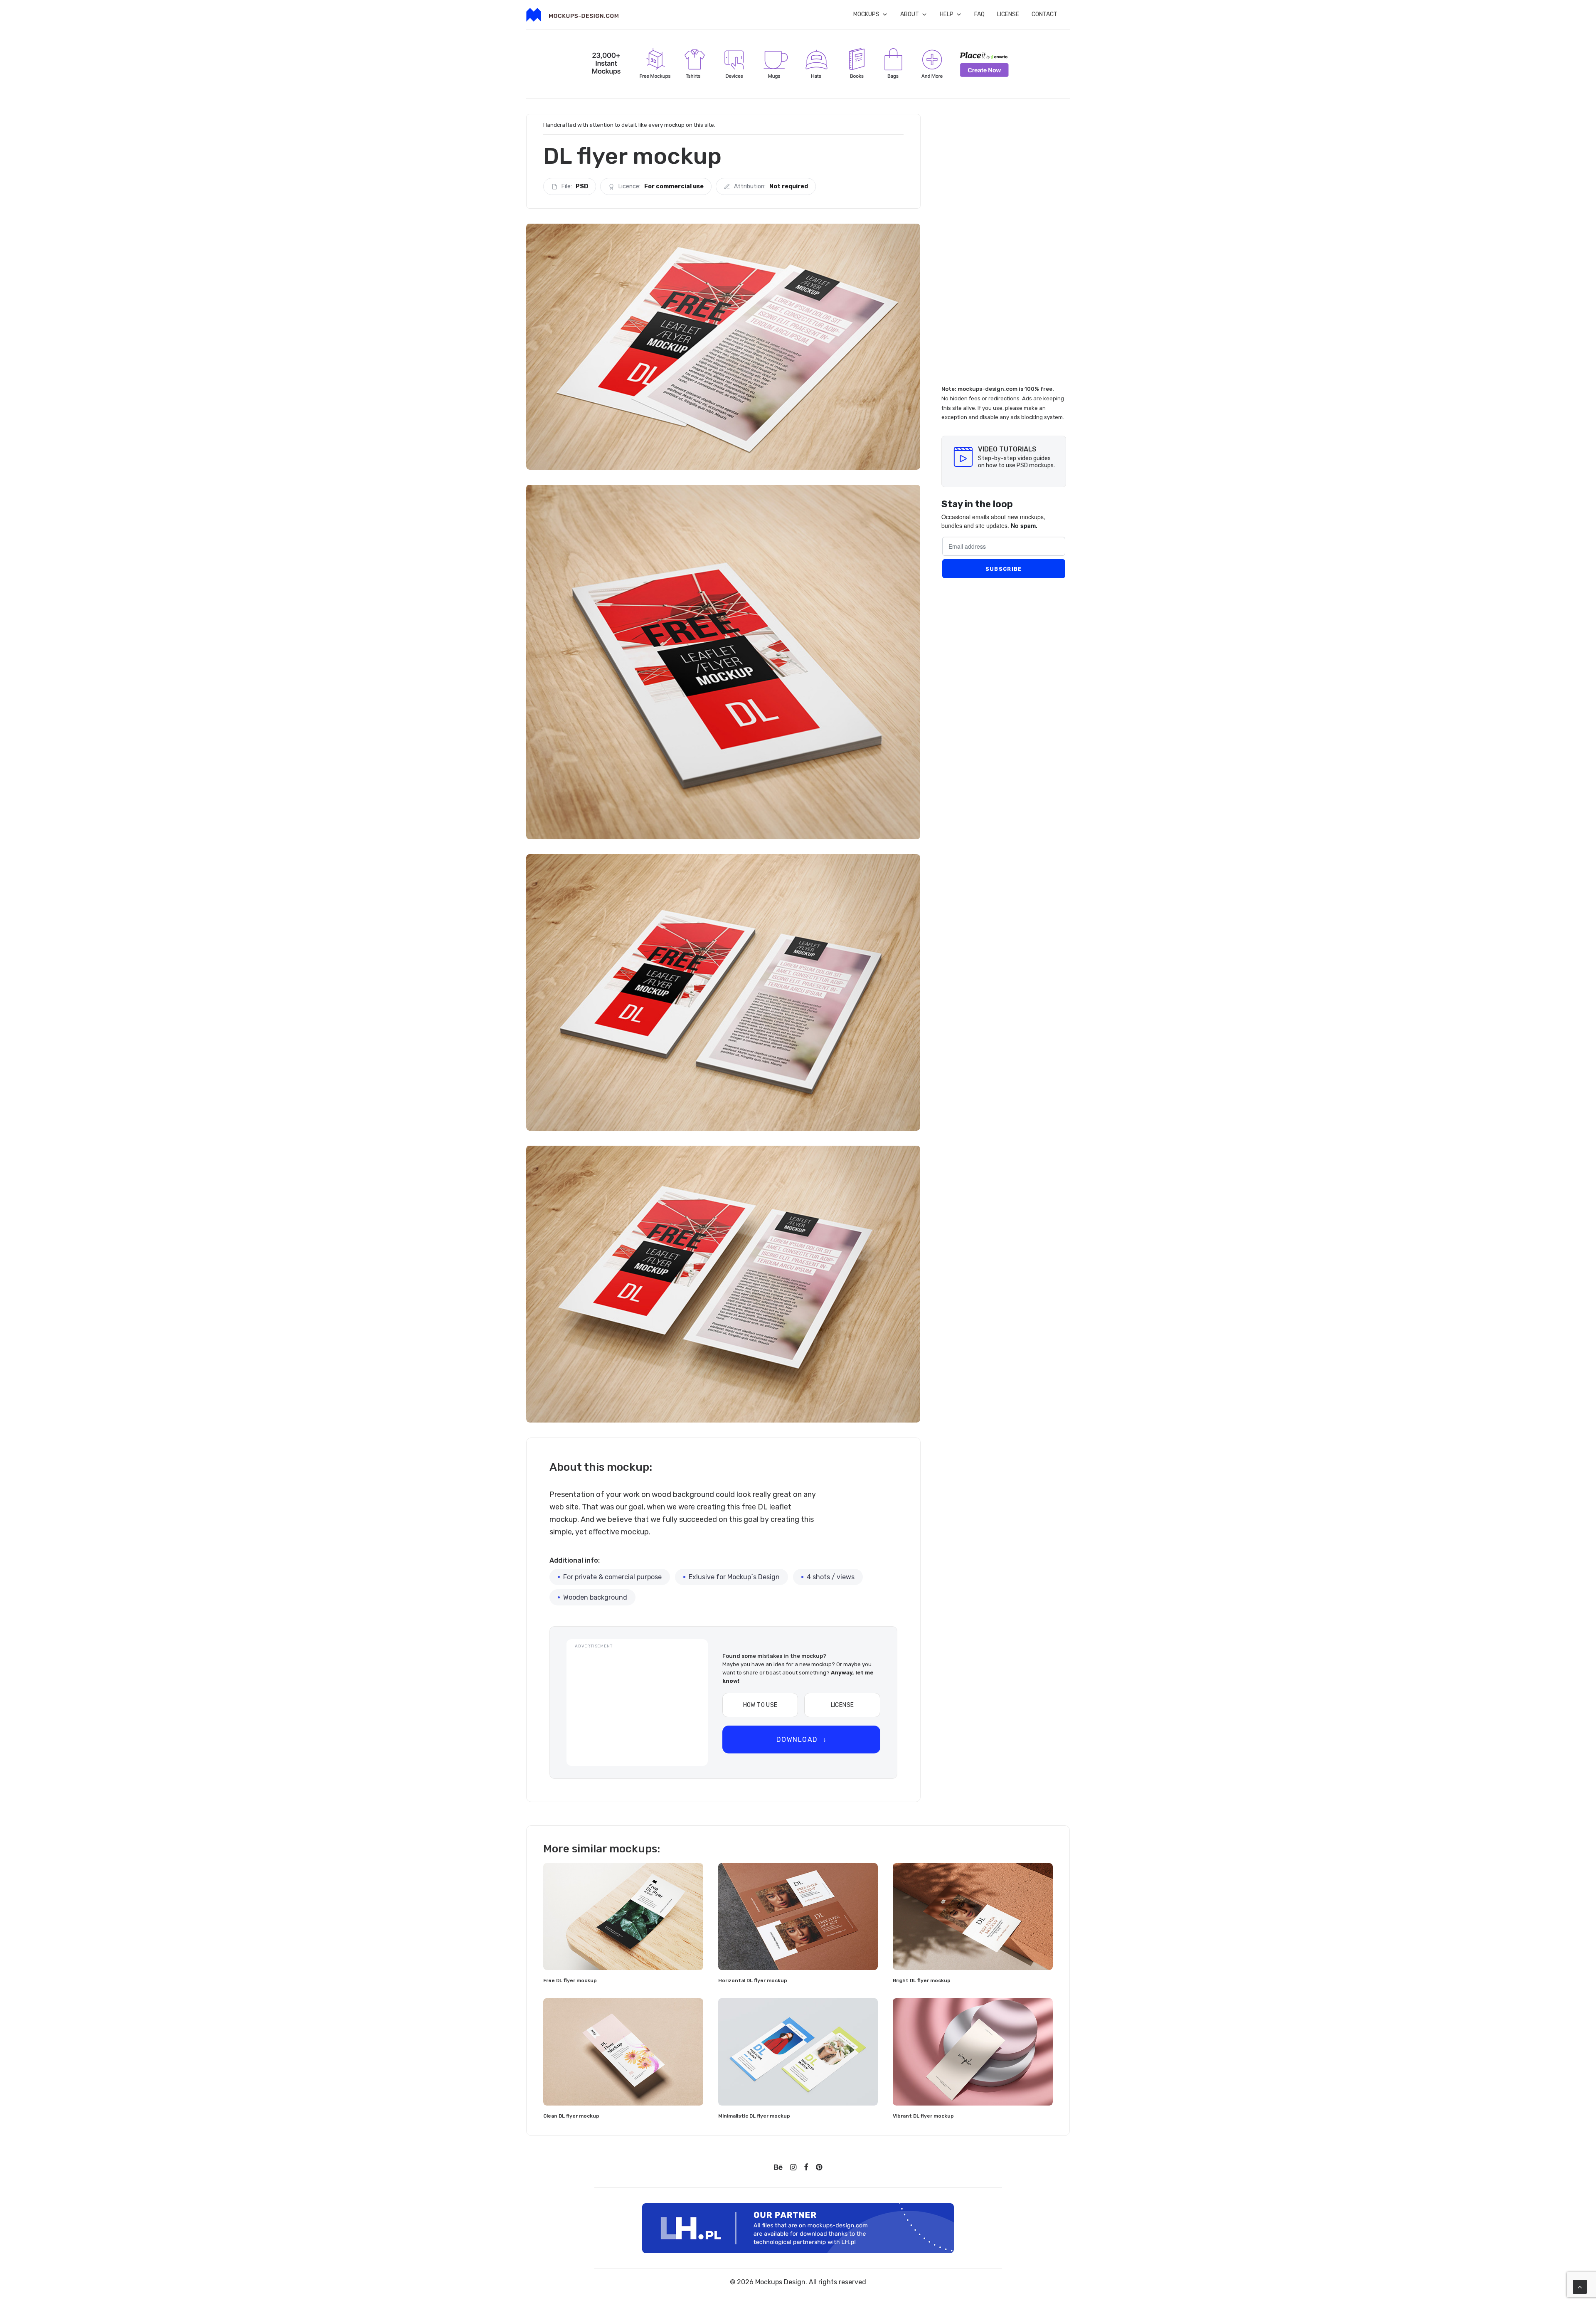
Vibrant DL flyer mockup (923, 2116)
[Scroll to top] (1580, 2286)
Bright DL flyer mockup (922, 1980)
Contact (1044, 14)
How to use (760, 1705)
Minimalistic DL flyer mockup (754, 2116)
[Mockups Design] (572, 15)
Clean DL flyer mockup (571, 2116)
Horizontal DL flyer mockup (753, 1980)
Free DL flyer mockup (570, 1980)
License (1008, 14)
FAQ (979, 14)
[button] (623, 1916)
